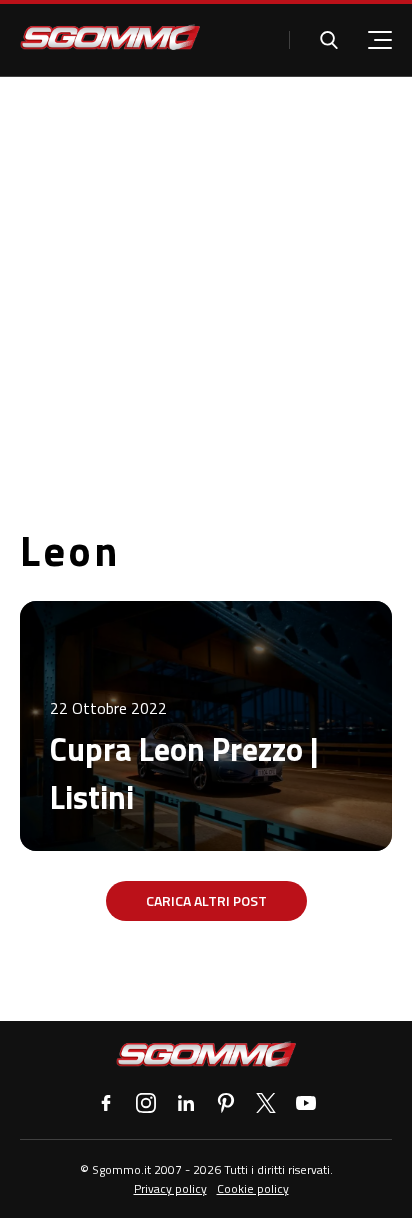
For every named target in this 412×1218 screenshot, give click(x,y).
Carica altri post (206, 900)
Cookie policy (253, 1188)
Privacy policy (170, 1188)
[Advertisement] (206, 293)
